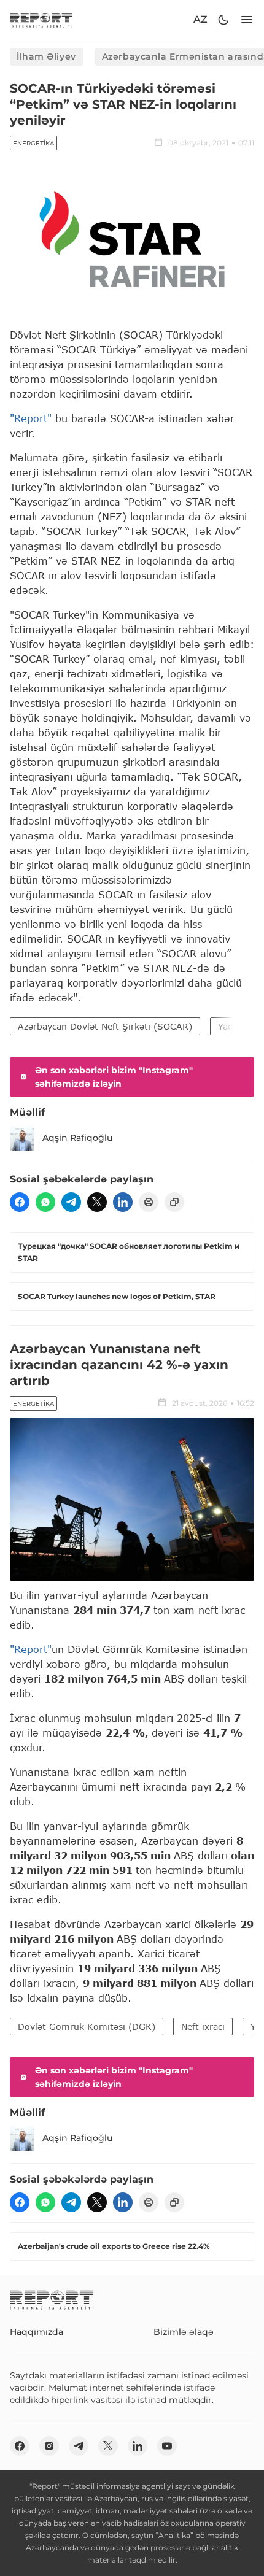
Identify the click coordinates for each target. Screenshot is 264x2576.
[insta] (49, 2446)
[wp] (45, 1202)
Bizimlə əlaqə (184, 2332)
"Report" (31, 418)
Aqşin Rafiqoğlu (77, 1138)
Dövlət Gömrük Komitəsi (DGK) (87, 2026)
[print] (149, 1202)
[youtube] (167, 2446)
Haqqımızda (37, 2332)
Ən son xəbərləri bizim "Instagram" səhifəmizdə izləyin (114, 1077)
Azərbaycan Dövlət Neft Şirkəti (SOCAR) (105, 1026)
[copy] (174, 1202)
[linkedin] (123, 1202)
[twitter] (97, 1202)
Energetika (33, 143)
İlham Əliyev (46, 56)
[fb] (20, 1202)
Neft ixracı (203, 2026)
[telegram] (71, 1202)
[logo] (41, 20)
